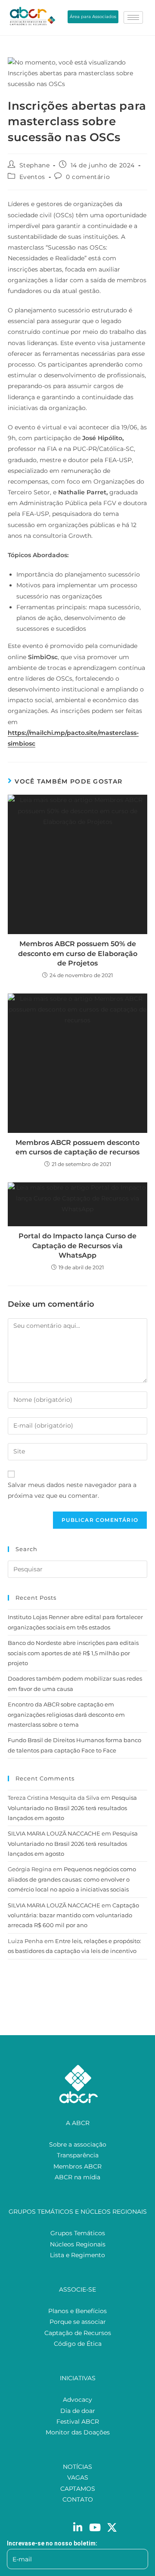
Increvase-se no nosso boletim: (52, 2543)
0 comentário (88, 177)
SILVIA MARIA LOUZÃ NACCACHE (54, 1833)
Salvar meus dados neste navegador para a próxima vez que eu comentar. (72, 1490)
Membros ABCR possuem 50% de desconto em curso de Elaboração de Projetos (78, 953)
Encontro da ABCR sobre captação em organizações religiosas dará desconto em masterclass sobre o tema (66, 1714)
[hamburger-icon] (133, 17)
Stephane (35, 165)
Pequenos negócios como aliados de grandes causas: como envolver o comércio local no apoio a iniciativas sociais (72, 1879)
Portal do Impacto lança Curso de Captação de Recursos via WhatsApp (77, 1246)
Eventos (32, 177)
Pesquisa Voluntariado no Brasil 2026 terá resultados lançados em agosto (72, 1808)
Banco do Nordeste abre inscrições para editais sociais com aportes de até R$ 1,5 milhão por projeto (73, 1653)
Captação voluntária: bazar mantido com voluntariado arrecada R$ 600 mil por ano (73, 1915)
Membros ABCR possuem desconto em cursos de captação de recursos (77, 1147)
